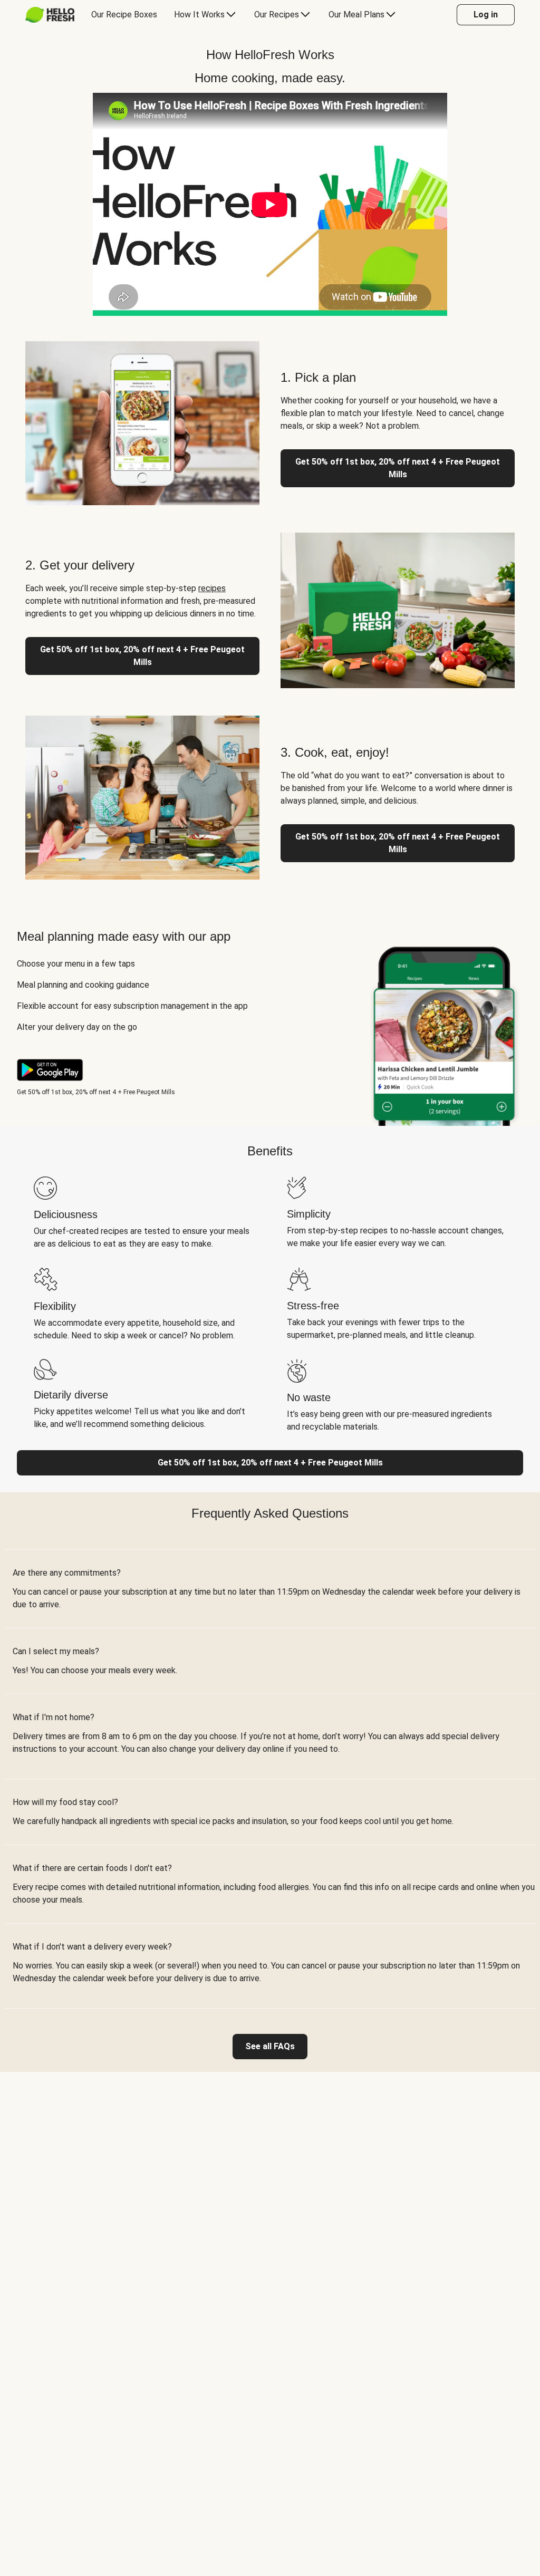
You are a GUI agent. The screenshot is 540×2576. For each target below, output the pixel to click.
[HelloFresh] (50, 15)
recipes (212, 588)
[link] (270, 2047)
